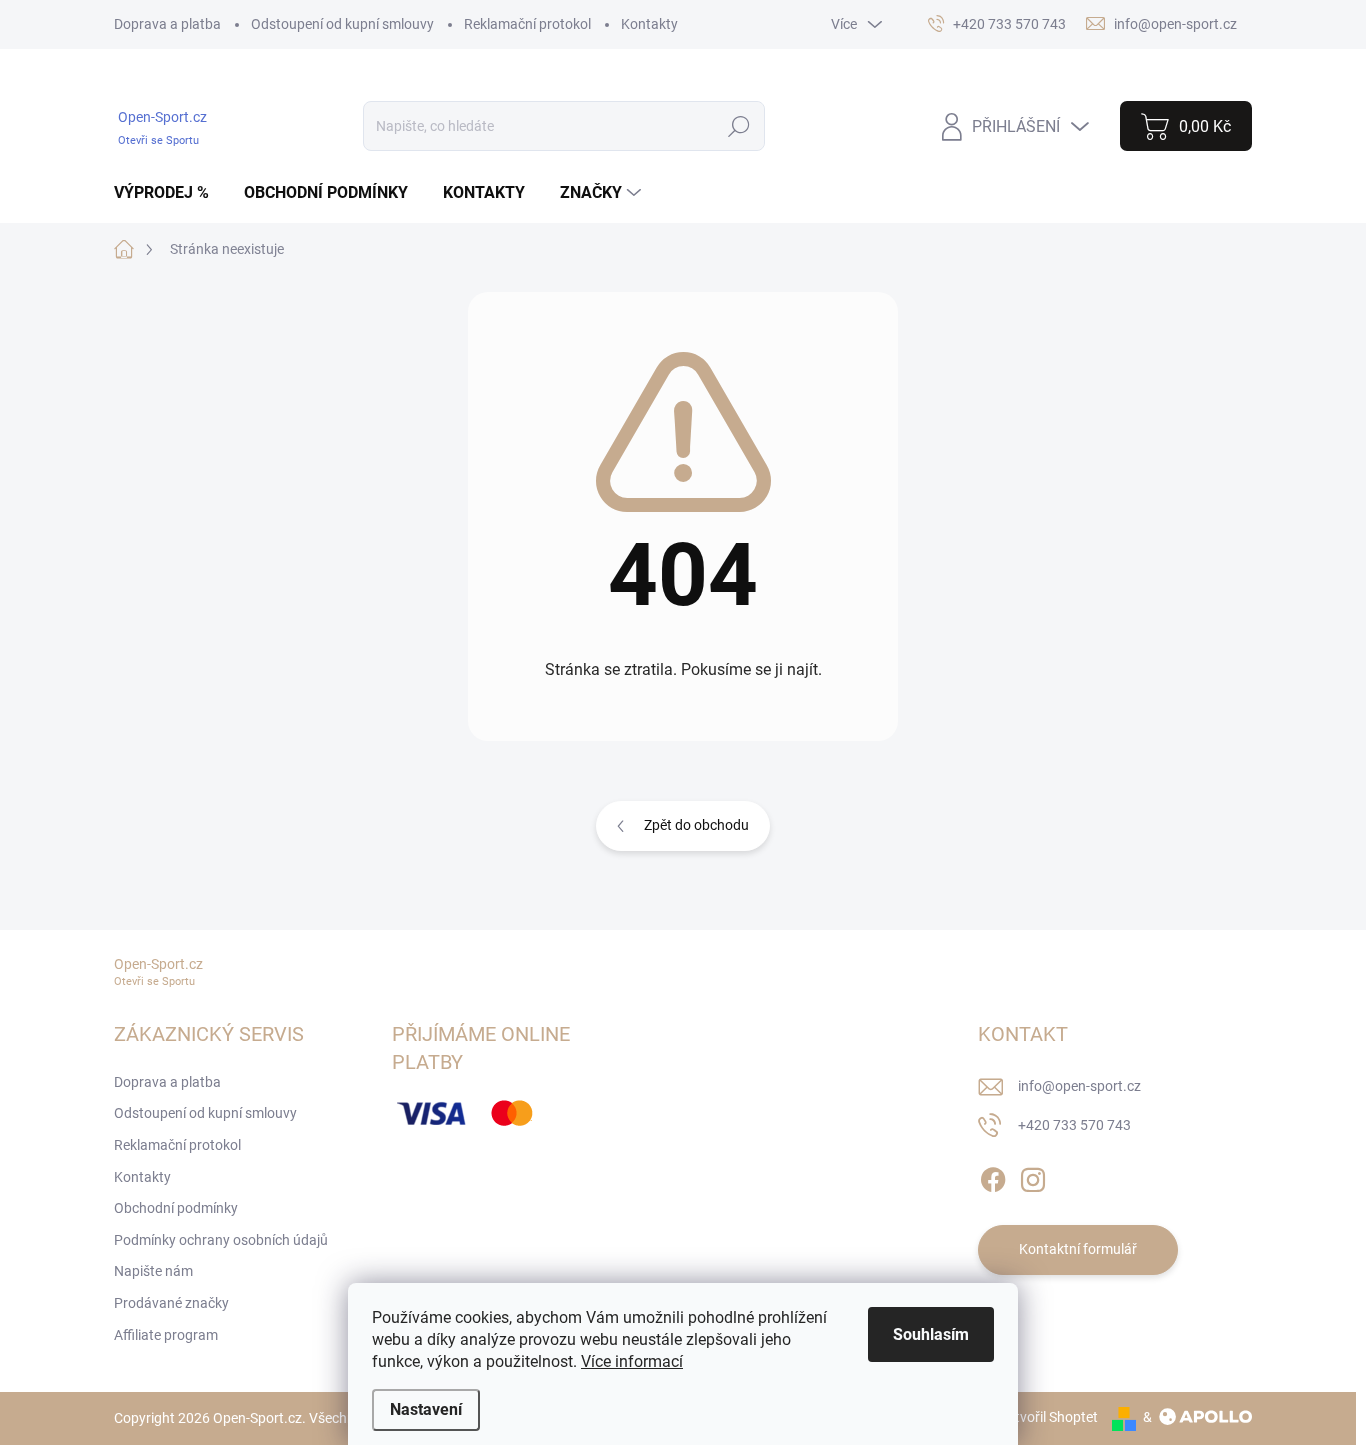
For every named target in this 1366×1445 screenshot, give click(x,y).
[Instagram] (1033, 1176)
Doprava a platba (167, 24)
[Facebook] (993, 1176)
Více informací (632, 1361)
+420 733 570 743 (1074, 1125)
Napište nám (153, 1271)
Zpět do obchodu (696, 825)
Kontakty (649, 24)
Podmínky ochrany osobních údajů (221, 1240)
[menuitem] (169, 193)
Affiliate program (166, 1335)
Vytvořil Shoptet (1048, 1417)
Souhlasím (931, 1334)
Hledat (738, 126)
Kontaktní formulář (1078, 1249)
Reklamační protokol (527, 24)
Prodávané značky (171, 1303)
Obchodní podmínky (176, 1208)
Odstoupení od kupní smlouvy (342, 24)
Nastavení (426, 1409)
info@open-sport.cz (1079, 1086)
